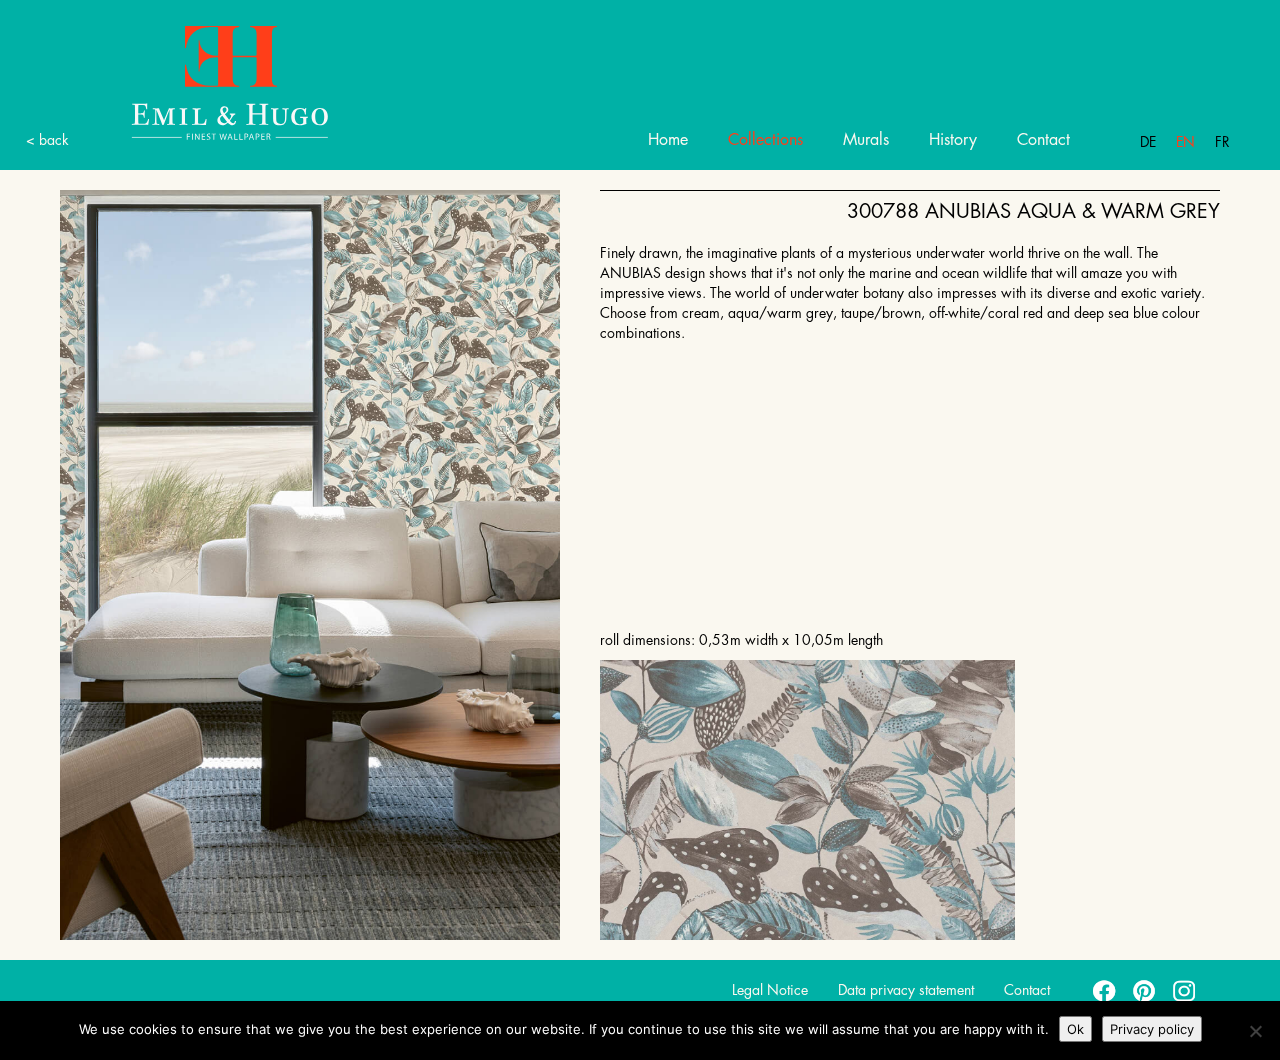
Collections (765, 140)
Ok (1075, 1029)
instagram (1185, 990)
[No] (1255, 1031)
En (1185, 142)
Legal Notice (770, 990)
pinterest (1145, 990)
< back (47, 140)
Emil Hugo (230, 81)
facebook (1105, 990)
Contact (1043, 140)
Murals (866, 140)
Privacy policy (1152, 1029)
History (953, 140)
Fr (1222, 142)
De (1148, 142)
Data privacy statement (906, 990)
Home (668, 140)
